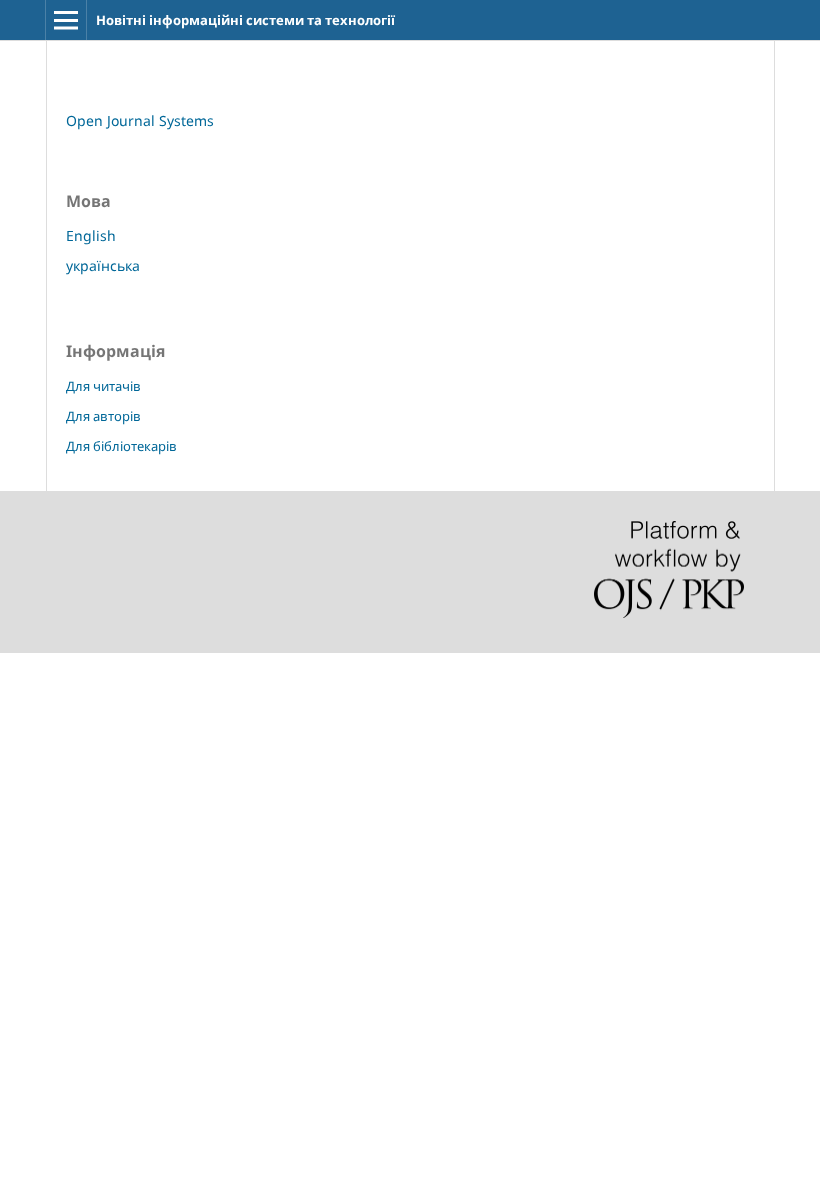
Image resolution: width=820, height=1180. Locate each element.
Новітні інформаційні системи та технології (245, 20)
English (91, 235)
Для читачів (103, 386)
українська (103, 265)
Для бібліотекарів (121, 446)
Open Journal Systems (140, 120)
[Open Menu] (66, 20)
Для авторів (103, 416)
